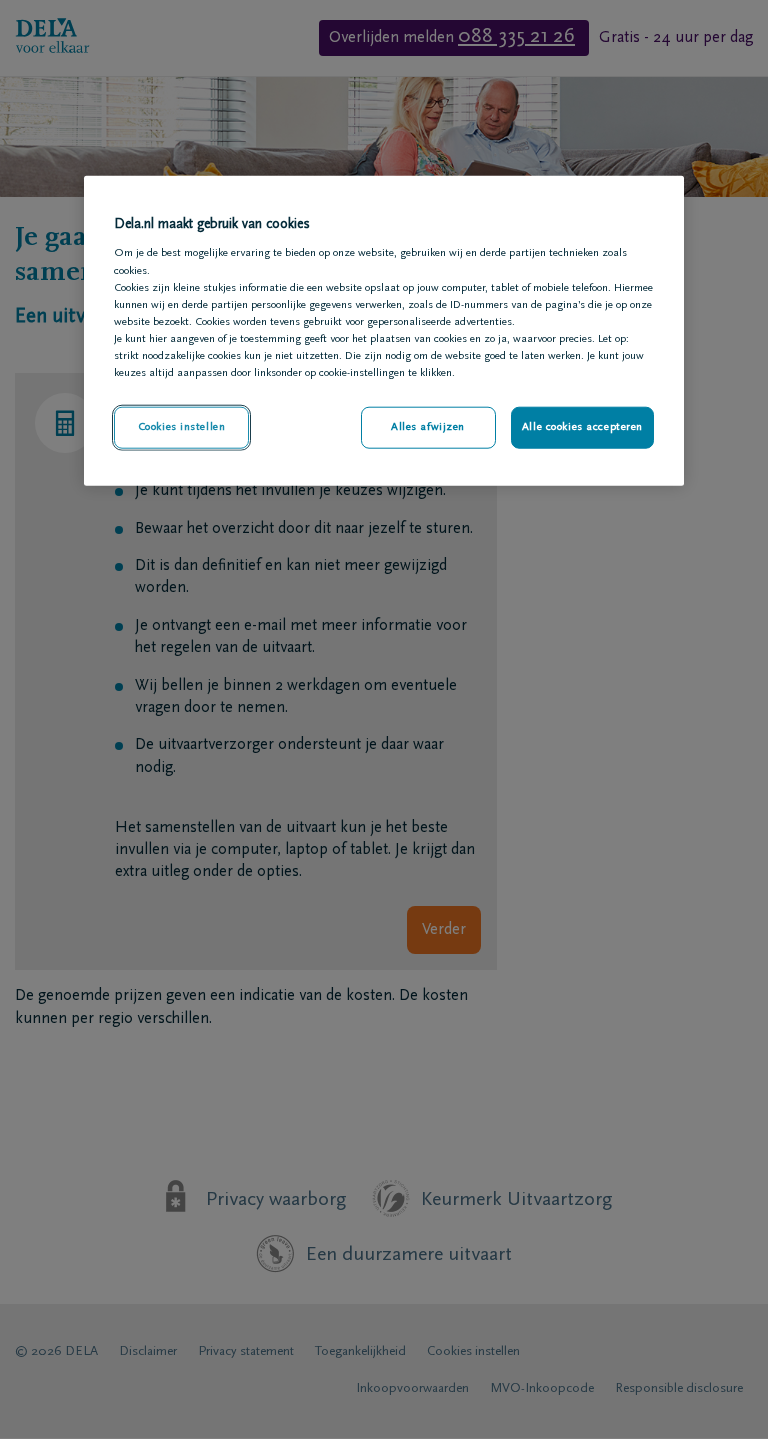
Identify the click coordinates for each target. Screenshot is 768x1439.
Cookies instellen (182, 427)
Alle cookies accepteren (582, 427)
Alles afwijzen (428, 427)
